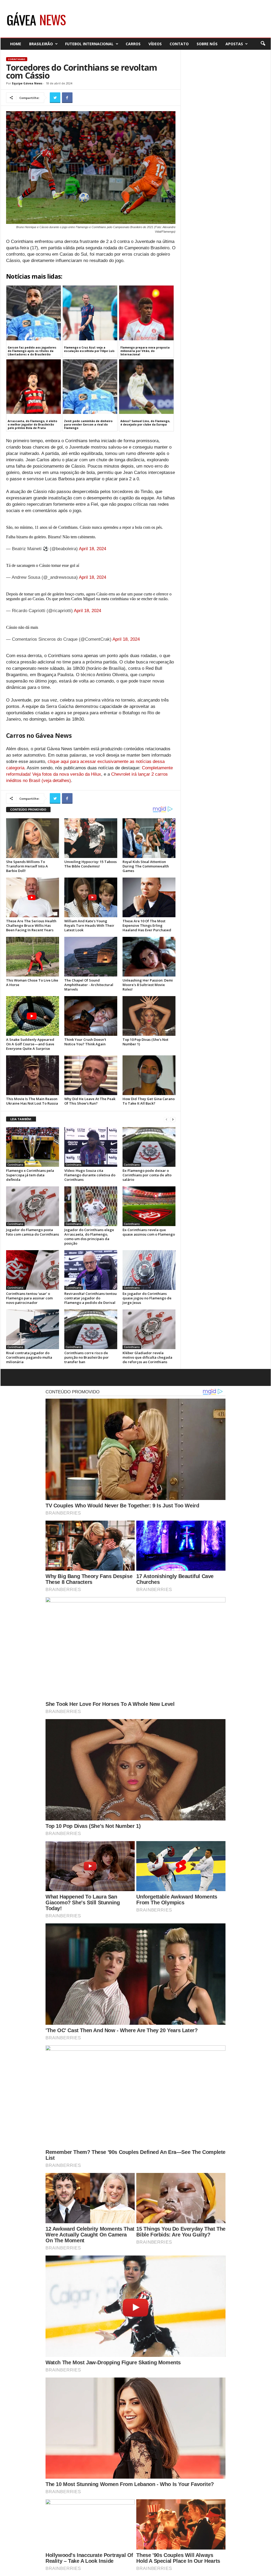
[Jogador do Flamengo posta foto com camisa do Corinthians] (33, 1206)
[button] (263, 44)
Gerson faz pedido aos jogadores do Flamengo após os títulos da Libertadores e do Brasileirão (32, 351)
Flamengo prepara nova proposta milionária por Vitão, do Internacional (145, 351)
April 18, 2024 (92, 549)
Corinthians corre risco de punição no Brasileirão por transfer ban (87, 1357)
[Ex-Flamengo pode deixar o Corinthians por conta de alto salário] (149, 1147)
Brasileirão (41, 44)
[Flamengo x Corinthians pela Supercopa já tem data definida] (33, 1147)
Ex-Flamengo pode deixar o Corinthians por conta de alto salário (147, 1175)
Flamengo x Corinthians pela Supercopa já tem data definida (30, 1175)
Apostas (234, 44)
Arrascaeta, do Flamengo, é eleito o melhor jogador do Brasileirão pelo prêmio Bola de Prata (32, 424)
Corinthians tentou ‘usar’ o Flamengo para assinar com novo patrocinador (29, 1298)
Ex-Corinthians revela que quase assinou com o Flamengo (149, 1232)
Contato (179, 44)
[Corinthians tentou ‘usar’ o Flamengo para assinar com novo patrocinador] (33, 1270)
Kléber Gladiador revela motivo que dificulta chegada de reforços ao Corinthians (147, 1357)
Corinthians (17, 59)
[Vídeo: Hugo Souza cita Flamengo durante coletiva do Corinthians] (91, 1147)
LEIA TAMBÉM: (21, 1119)
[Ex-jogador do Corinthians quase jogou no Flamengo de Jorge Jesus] (149, 1270)
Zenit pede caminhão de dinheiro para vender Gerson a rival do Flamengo (88, 424)
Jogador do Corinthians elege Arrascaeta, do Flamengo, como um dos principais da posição (89, 1237)
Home (16, 44)
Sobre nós (207, 44)
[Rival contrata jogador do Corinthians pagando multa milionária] (33, 1329)
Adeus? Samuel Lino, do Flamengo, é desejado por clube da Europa (145, 423)
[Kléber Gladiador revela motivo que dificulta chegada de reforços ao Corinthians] (149, 1329)
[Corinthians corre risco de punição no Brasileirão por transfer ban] (91, 1329)
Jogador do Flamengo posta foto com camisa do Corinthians (33, 1232)
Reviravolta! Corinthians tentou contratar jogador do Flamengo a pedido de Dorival (91, 1298)
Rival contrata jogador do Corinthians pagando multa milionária (29, 1357)
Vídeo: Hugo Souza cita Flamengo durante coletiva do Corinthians (90, 1175)
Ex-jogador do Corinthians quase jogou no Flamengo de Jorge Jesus (147, 1298)
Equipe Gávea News (27, 83)
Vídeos (155, 44)
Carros (133, 44)
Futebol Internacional (89, 44)
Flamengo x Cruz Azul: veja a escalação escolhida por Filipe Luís (89, 349)
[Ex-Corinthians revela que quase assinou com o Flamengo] (149, 1206)
